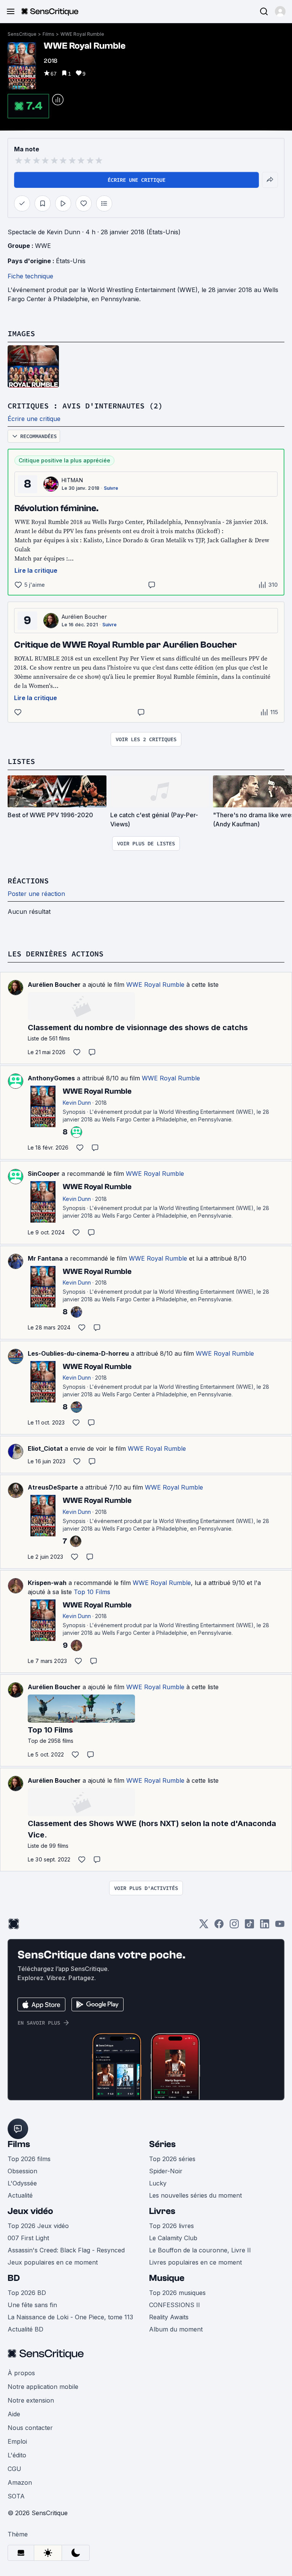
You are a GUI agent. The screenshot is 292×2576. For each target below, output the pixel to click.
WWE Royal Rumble (82, 34)
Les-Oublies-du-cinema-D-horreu (78, 1353)
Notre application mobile (43, 2387)
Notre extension (31, 2400)
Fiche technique (30, 276)
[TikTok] (249, 1926)
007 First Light (28, 2238)
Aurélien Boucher (84, 617)
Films (48, 34)
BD (14, 2278)
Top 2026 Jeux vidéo (38, 2226)
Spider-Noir (166, 2171)
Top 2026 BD (27, 2293)
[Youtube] (280, 1926)
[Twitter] (204, 1926)
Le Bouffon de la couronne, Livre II (200, 2250)
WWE (43, 246)
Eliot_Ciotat (45, 1448)
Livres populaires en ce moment (195, 2262)
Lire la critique (36, 570)
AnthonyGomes (51, 1078)
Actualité (20, 2195)
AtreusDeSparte (53, 1487)
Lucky (158, 2183)
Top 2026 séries (172, 2159)
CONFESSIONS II (175, 2305)
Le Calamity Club (173, 2238)
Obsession (22, 2171)
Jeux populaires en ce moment (53, 2262)
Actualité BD (25, 2329)
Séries (162, 2144)
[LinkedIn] (265, 1926)
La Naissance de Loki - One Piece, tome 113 (70, 2317)
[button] (280, 11)
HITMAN (72, 480)
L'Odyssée (22, 2183)
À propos (21, 2373)
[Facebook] (219, 1926)
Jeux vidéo (30, 2211)
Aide (14, 2414)
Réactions (28, 881)
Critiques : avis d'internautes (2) (85, 406)
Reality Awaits (169, 2317)
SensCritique (22, 34)
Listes (21, 761)
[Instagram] (234, 1926)
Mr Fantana (45, 1258)
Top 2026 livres (171, 2226)
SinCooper (44, 1174)
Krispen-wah (47, 1583)
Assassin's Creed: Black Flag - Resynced (66, 2250)
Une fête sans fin (32, 2305)
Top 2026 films (29, 2159)
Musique (167, 2278)
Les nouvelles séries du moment (195, 2195)
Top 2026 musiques (177, 2293)
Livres (162, 2211)
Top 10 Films (92, 1592)
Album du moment (176, 2329)
